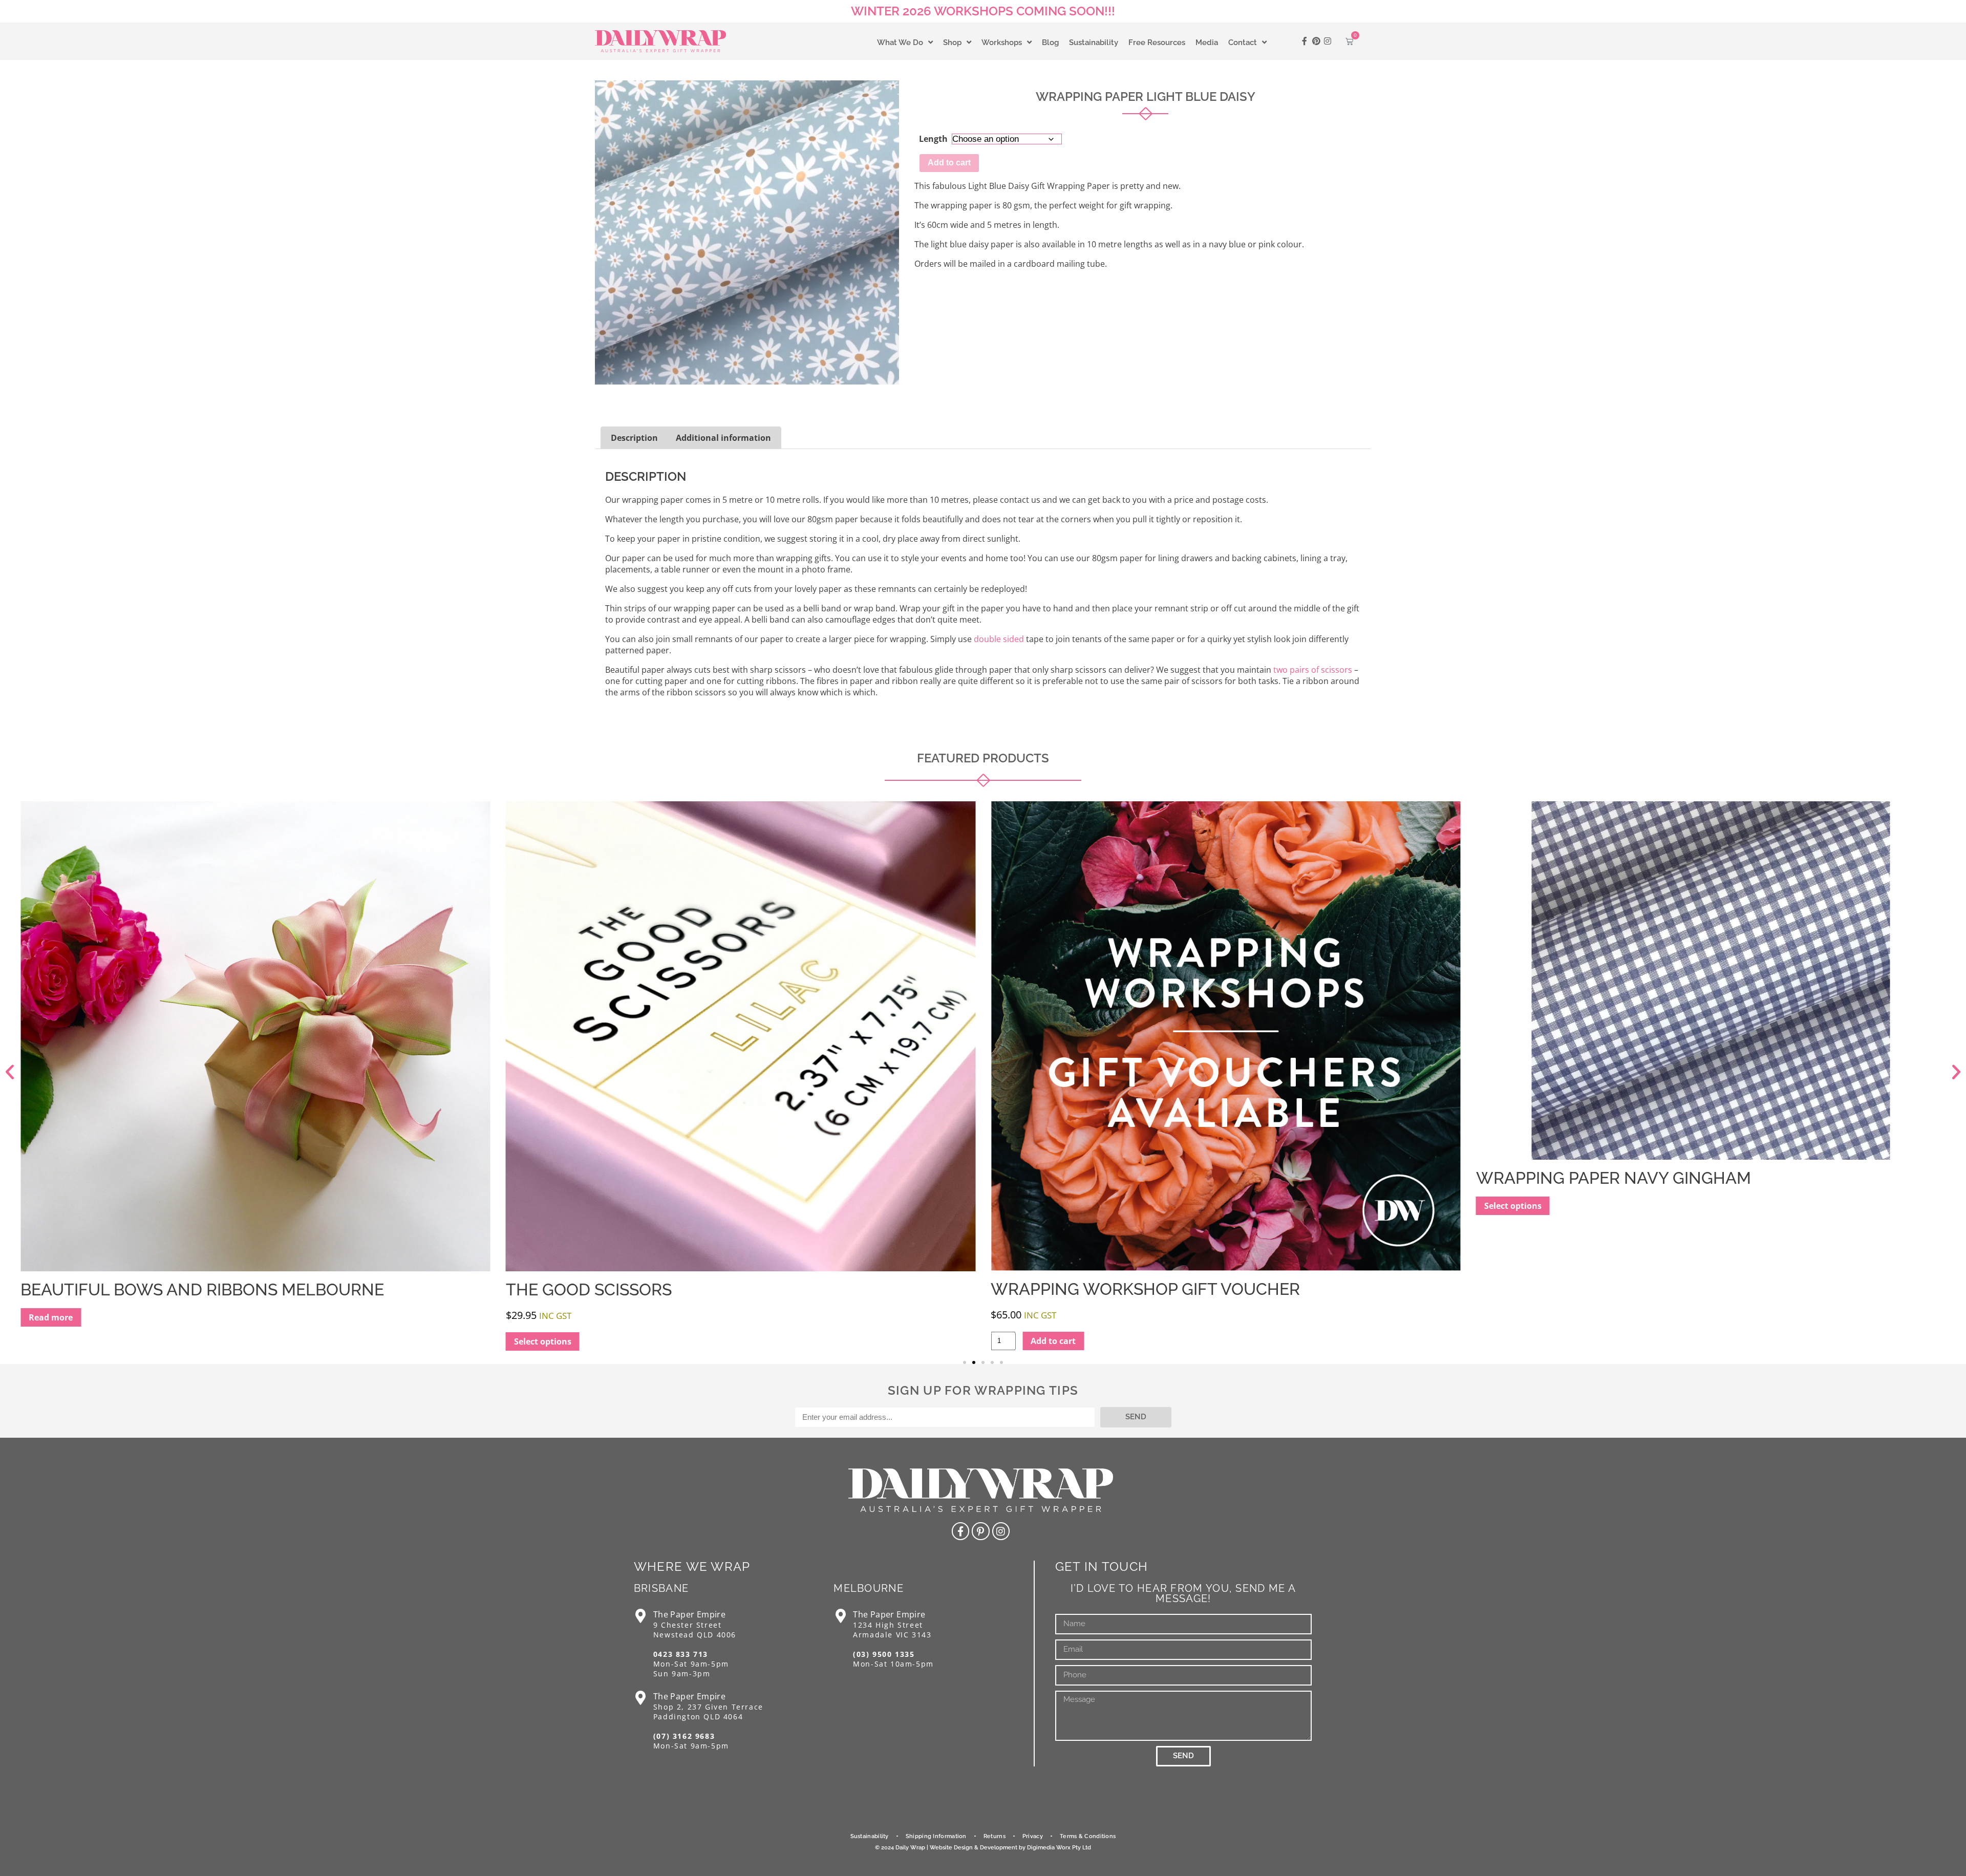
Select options (57, 1341)
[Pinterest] (1316, 41)
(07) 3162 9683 (684, 1736)
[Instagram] (1328, 41)
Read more (1506, 1317)
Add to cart (949, 163)
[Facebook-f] (1305, 41)
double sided (999, 639)
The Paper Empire (689, 1614)
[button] (10, 1072)
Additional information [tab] (723, 438)
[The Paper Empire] (641, 1616)
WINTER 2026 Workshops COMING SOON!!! (983, 11)
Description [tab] (634, 438)
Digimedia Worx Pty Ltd (1059, 1848)
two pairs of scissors (1313, 670)
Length (933, 139)
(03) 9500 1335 (884, 1654)
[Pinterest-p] (980, 1531)
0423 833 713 (681, 1654)
